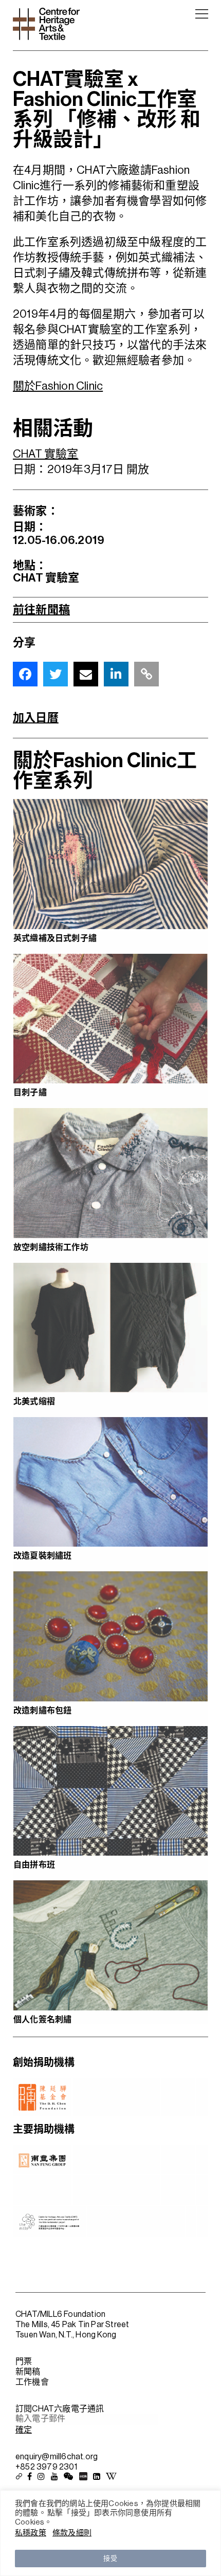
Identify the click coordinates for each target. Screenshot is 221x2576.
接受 (110, 2558)
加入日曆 (36, 718)
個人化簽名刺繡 (42, 2020)
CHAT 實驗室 (46, 454)
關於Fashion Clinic (58, 386)
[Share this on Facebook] (25, 674)
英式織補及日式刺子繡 (55, 938)
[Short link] (146, 674)
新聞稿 (28, 2372)
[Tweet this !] (56, 674)
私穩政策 (31, 2533)
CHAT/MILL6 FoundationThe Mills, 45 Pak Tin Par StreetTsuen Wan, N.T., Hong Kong (72, 2325)
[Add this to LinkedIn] (116, 674)
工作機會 (32, 2382)
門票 (24, 2362)
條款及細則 (72, 2533)
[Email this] (86, 674)
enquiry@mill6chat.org (57, 2457)
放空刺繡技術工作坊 (51, 1247)
